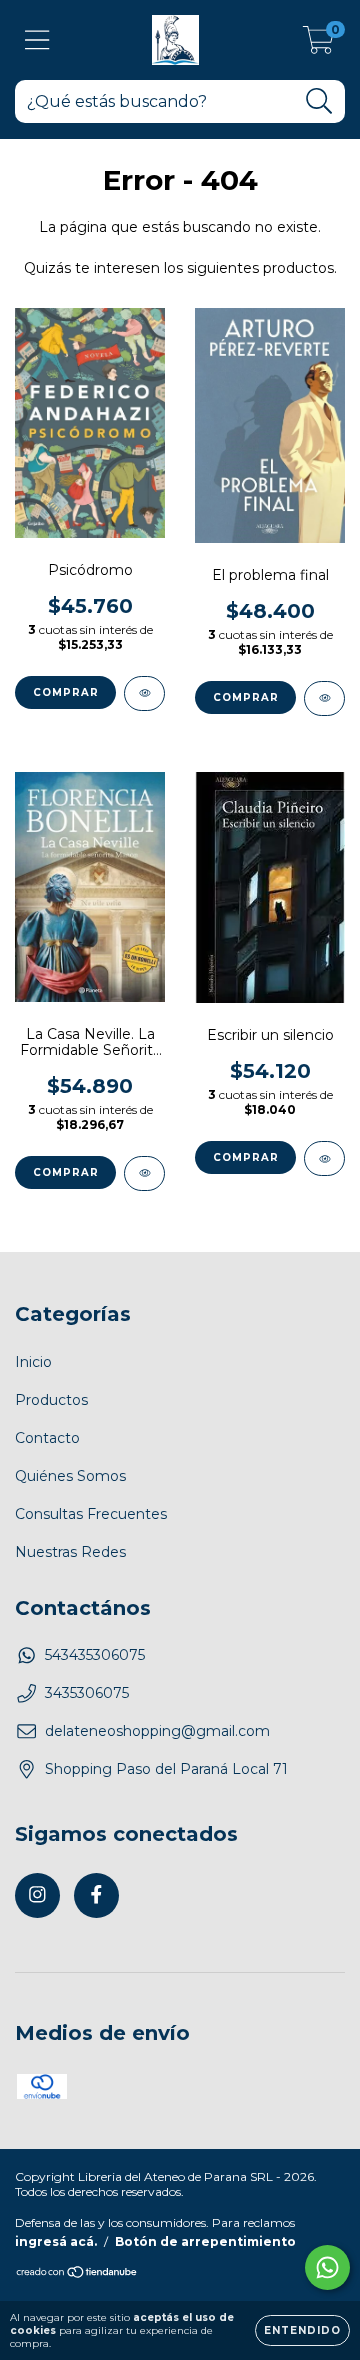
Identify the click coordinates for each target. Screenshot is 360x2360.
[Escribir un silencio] (324, 1158)
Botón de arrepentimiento (205, 2241)
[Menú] (37, 40)
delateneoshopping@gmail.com (157, 1731)
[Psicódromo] (144, 693)
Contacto (47, 1438)
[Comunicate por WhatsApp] (327, 2267)
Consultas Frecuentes (91, 1514)
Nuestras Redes (70, 1552)
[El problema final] (324, 698)
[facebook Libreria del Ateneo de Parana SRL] (96, 1895)
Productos (51, 1400)
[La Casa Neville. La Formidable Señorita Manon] (144, 1173)
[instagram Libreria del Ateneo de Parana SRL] (37, 1895)
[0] (318, 45)
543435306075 (95, 1655)
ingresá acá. (56, 2241)
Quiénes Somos (70, 1476)
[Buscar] (319, 101)
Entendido (302, 2330)
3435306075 (87, 1693)
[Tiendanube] (77, 2273)
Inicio (33, 1362)
